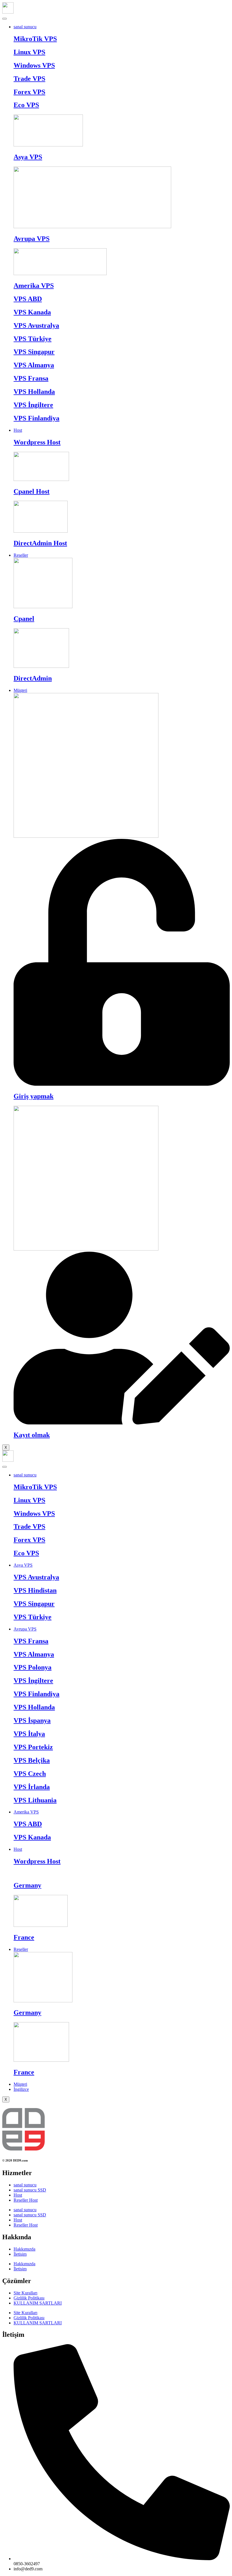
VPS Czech (30, 1774)
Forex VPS (29, 92)
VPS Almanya (34, 365)
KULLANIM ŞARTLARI (38, 2303)
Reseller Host (26, 2200)
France (24, 1937)
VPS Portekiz (33, 1747)
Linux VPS (29, 52)
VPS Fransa (31, 378)
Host (18, 430)
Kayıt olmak (32, 1435)
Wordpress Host (37, 442)
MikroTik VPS (35, 39)
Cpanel (24, 619)
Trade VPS (29, 79)
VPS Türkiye (33, 339)
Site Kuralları (25, 2293)
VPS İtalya (29, 1734)
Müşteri (20, 690)
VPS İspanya (32, 1720)
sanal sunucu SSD (30, 2190)
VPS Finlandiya (36, 418)
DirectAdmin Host (40, 543)
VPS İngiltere (33, 405)
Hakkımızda (24, 2249)
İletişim (20, 2254)
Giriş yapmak (34, 1096)
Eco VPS (26, 105)
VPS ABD (28, 299)
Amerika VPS (34, 286)
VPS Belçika (32, 1760)
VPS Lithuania (35, 1800)
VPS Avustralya (36, 325)
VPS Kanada (32, 312)
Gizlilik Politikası (29, 2298)
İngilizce (21, 2089)
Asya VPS (28, 157)
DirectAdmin (33, 678)
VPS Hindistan (35, 1590)
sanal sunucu (25, 27)
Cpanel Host (32, 491)
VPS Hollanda (34, 392)
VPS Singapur (34, 352)
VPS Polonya (33, 1667)
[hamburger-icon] (5, 19)
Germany (27, 1885)
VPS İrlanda (32, 1787)
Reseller (21, 555)
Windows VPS (34, 65)
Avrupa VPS (32, 239)
